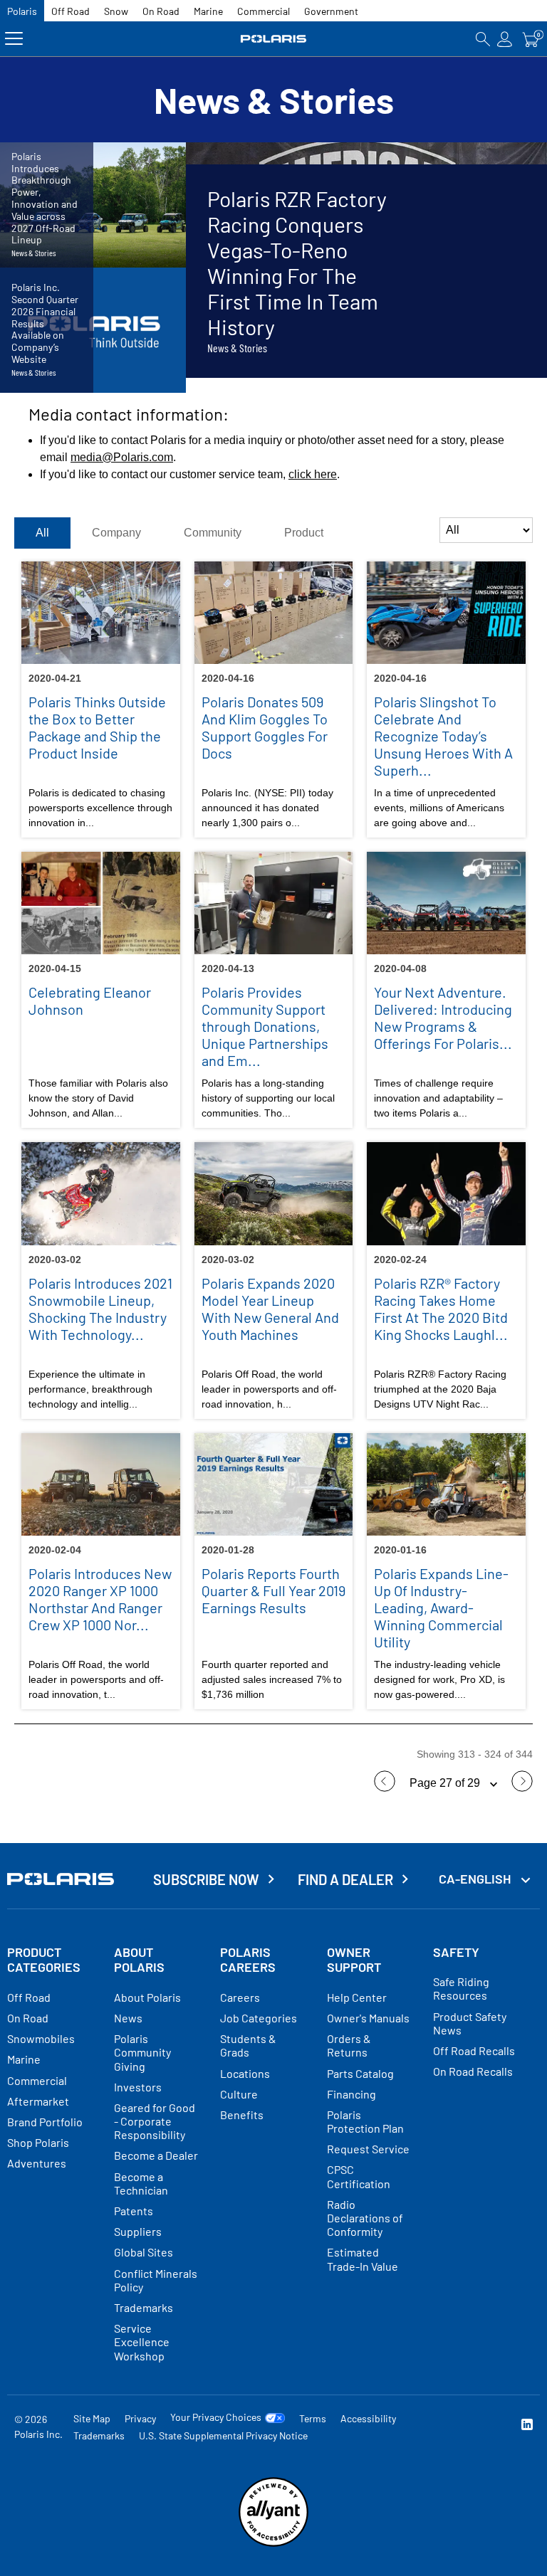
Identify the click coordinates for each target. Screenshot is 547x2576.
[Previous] (385, 1788)
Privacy (140, 2418)
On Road (161, 11)
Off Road (71, 11)
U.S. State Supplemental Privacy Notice (223, 2435)
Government (331, 11)
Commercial (264, 11)
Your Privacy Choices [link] (216, 2417)
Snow (116, 11)
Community (213, 533)
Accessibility (368, 2418)
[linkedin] (527, 2426)
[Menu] (14, 39)
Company (116, 533)
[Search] (483, 39)
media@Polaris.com (122, 457)
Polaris (22, 11)
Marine (208, 11)
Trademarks (99, 2435)
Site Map (92, 2418)
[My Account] (505, 39)
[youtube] (434, 2426)
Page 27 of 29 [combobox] (446, 1783)
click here (313, 474)
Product (304, 533)
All (42, 533)
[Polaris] (273, 39)
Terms (313, 2418)
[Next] (522, 1788)
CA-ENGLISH (476, 1879)
